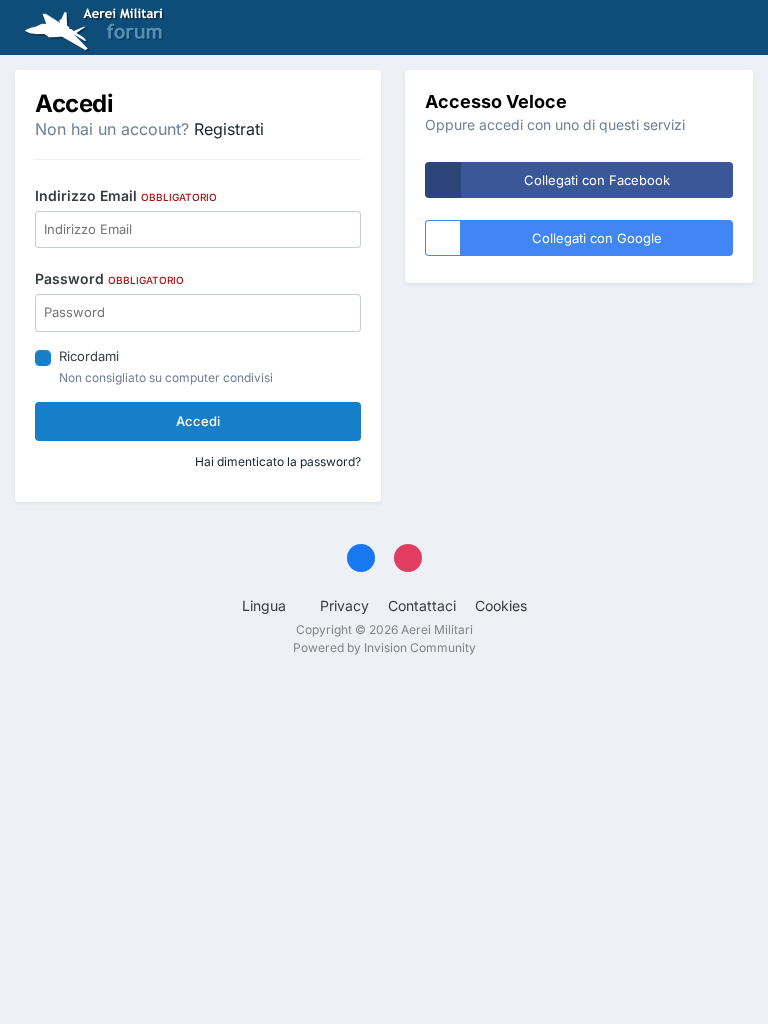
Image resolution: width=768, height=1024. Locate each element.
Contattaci (422, 605)
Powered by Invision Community (384, 647)
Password (109, 278)
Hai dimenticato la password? (278, 461)
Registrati (229, 129)
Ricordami (89, 356)
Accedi (198, 421)
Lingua (266, 605)
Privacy (344, 605)
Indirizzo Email (126, 195)
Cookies (501, 605)
